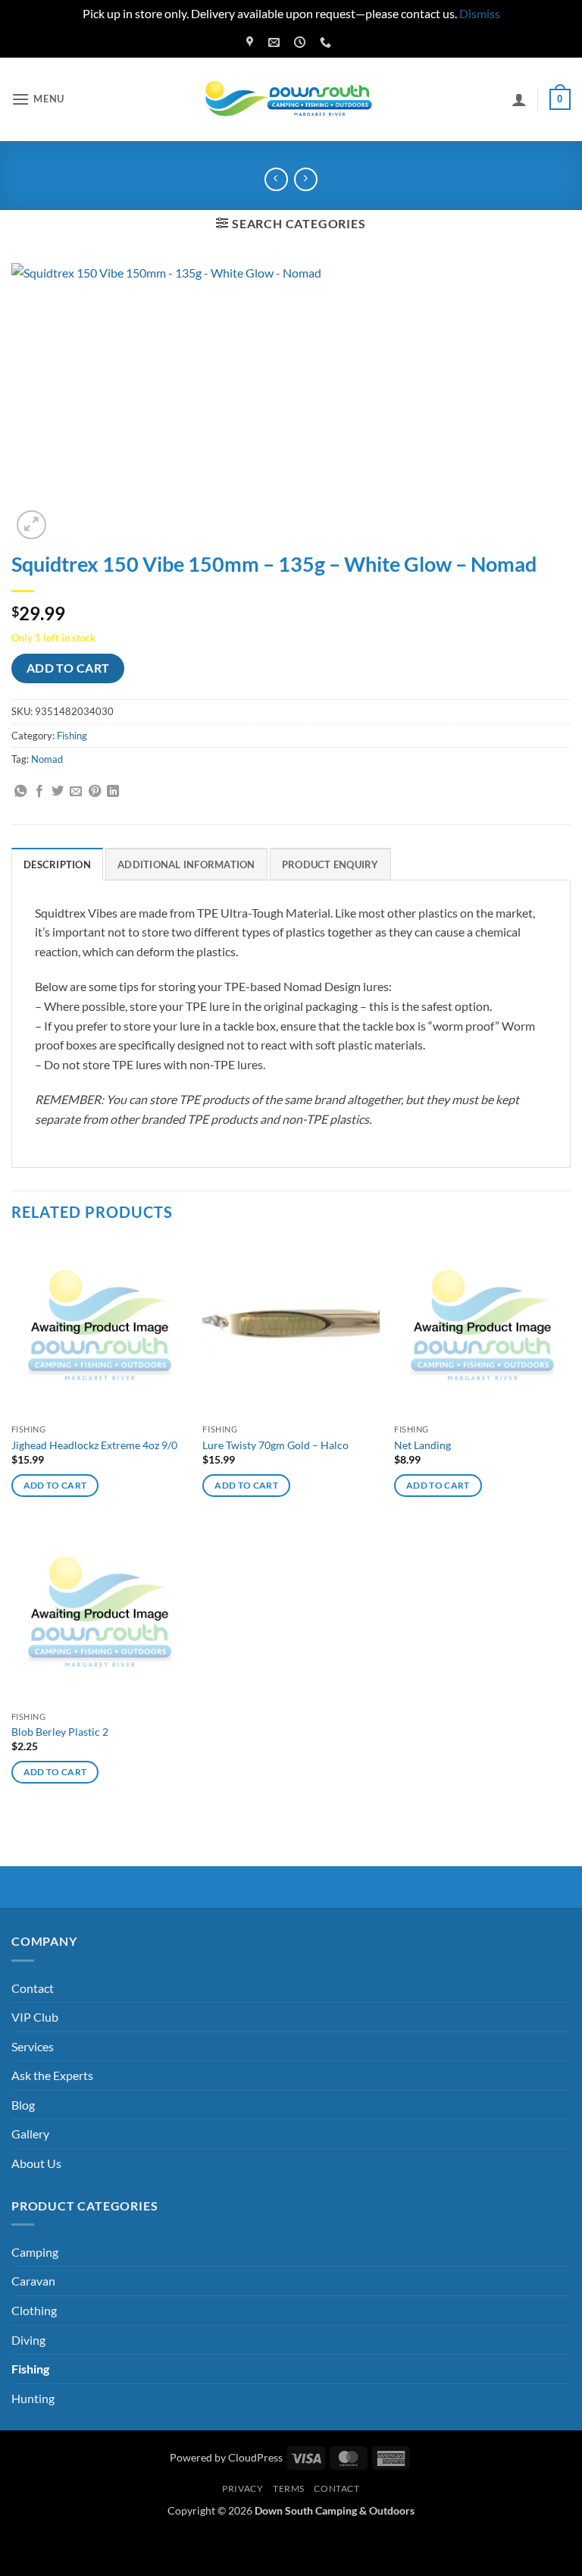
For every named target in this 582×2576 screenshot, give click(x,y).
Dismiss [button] (480, 13)
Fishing (72, 736)
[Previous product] (306, 179)
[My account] (519, 99)
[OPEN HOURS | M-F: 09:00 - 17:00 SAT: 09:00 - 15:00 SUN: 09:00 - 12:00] (302, 42)
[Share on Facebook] (39, 792)
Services (33, 2046)
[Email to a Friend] (76, 792)
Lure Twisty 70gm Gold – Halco (275, 1445)
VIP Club (35, 2017)
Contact (33, 1988)
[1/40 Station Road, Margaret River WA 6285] (252, 42)
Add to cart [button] (55, 1485)
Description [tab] (57, 864)
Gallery (30, 2134)
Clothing (34, 2310)
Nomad (47, 759)
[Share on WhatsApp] (20, 792)
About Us (36, 2163)
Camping (35, 2252)
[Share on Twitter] (58, 792)
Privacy (242, 2488)
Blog (23, 2105)
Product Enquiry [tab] (330, 864)
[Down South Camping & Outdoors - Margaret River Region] (291, 99)
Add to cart (68, 668)
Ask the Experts (52, 2075)
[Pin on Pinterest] (95, 792)
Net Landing (422, 1445)
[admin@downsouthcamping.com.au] (276, 42)
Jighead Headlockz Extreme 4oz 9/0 (94, 1445)
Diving (28, 2340)
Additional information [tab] (186, 864)
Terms (289, 2488)
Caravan (33, 2281)
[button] (38, 99)
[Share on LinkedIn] (113, 792)
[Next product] (276, 179)
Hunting (33, 2398)
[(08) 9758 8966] (327, 42)
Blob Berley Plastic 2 (60, 1732)
